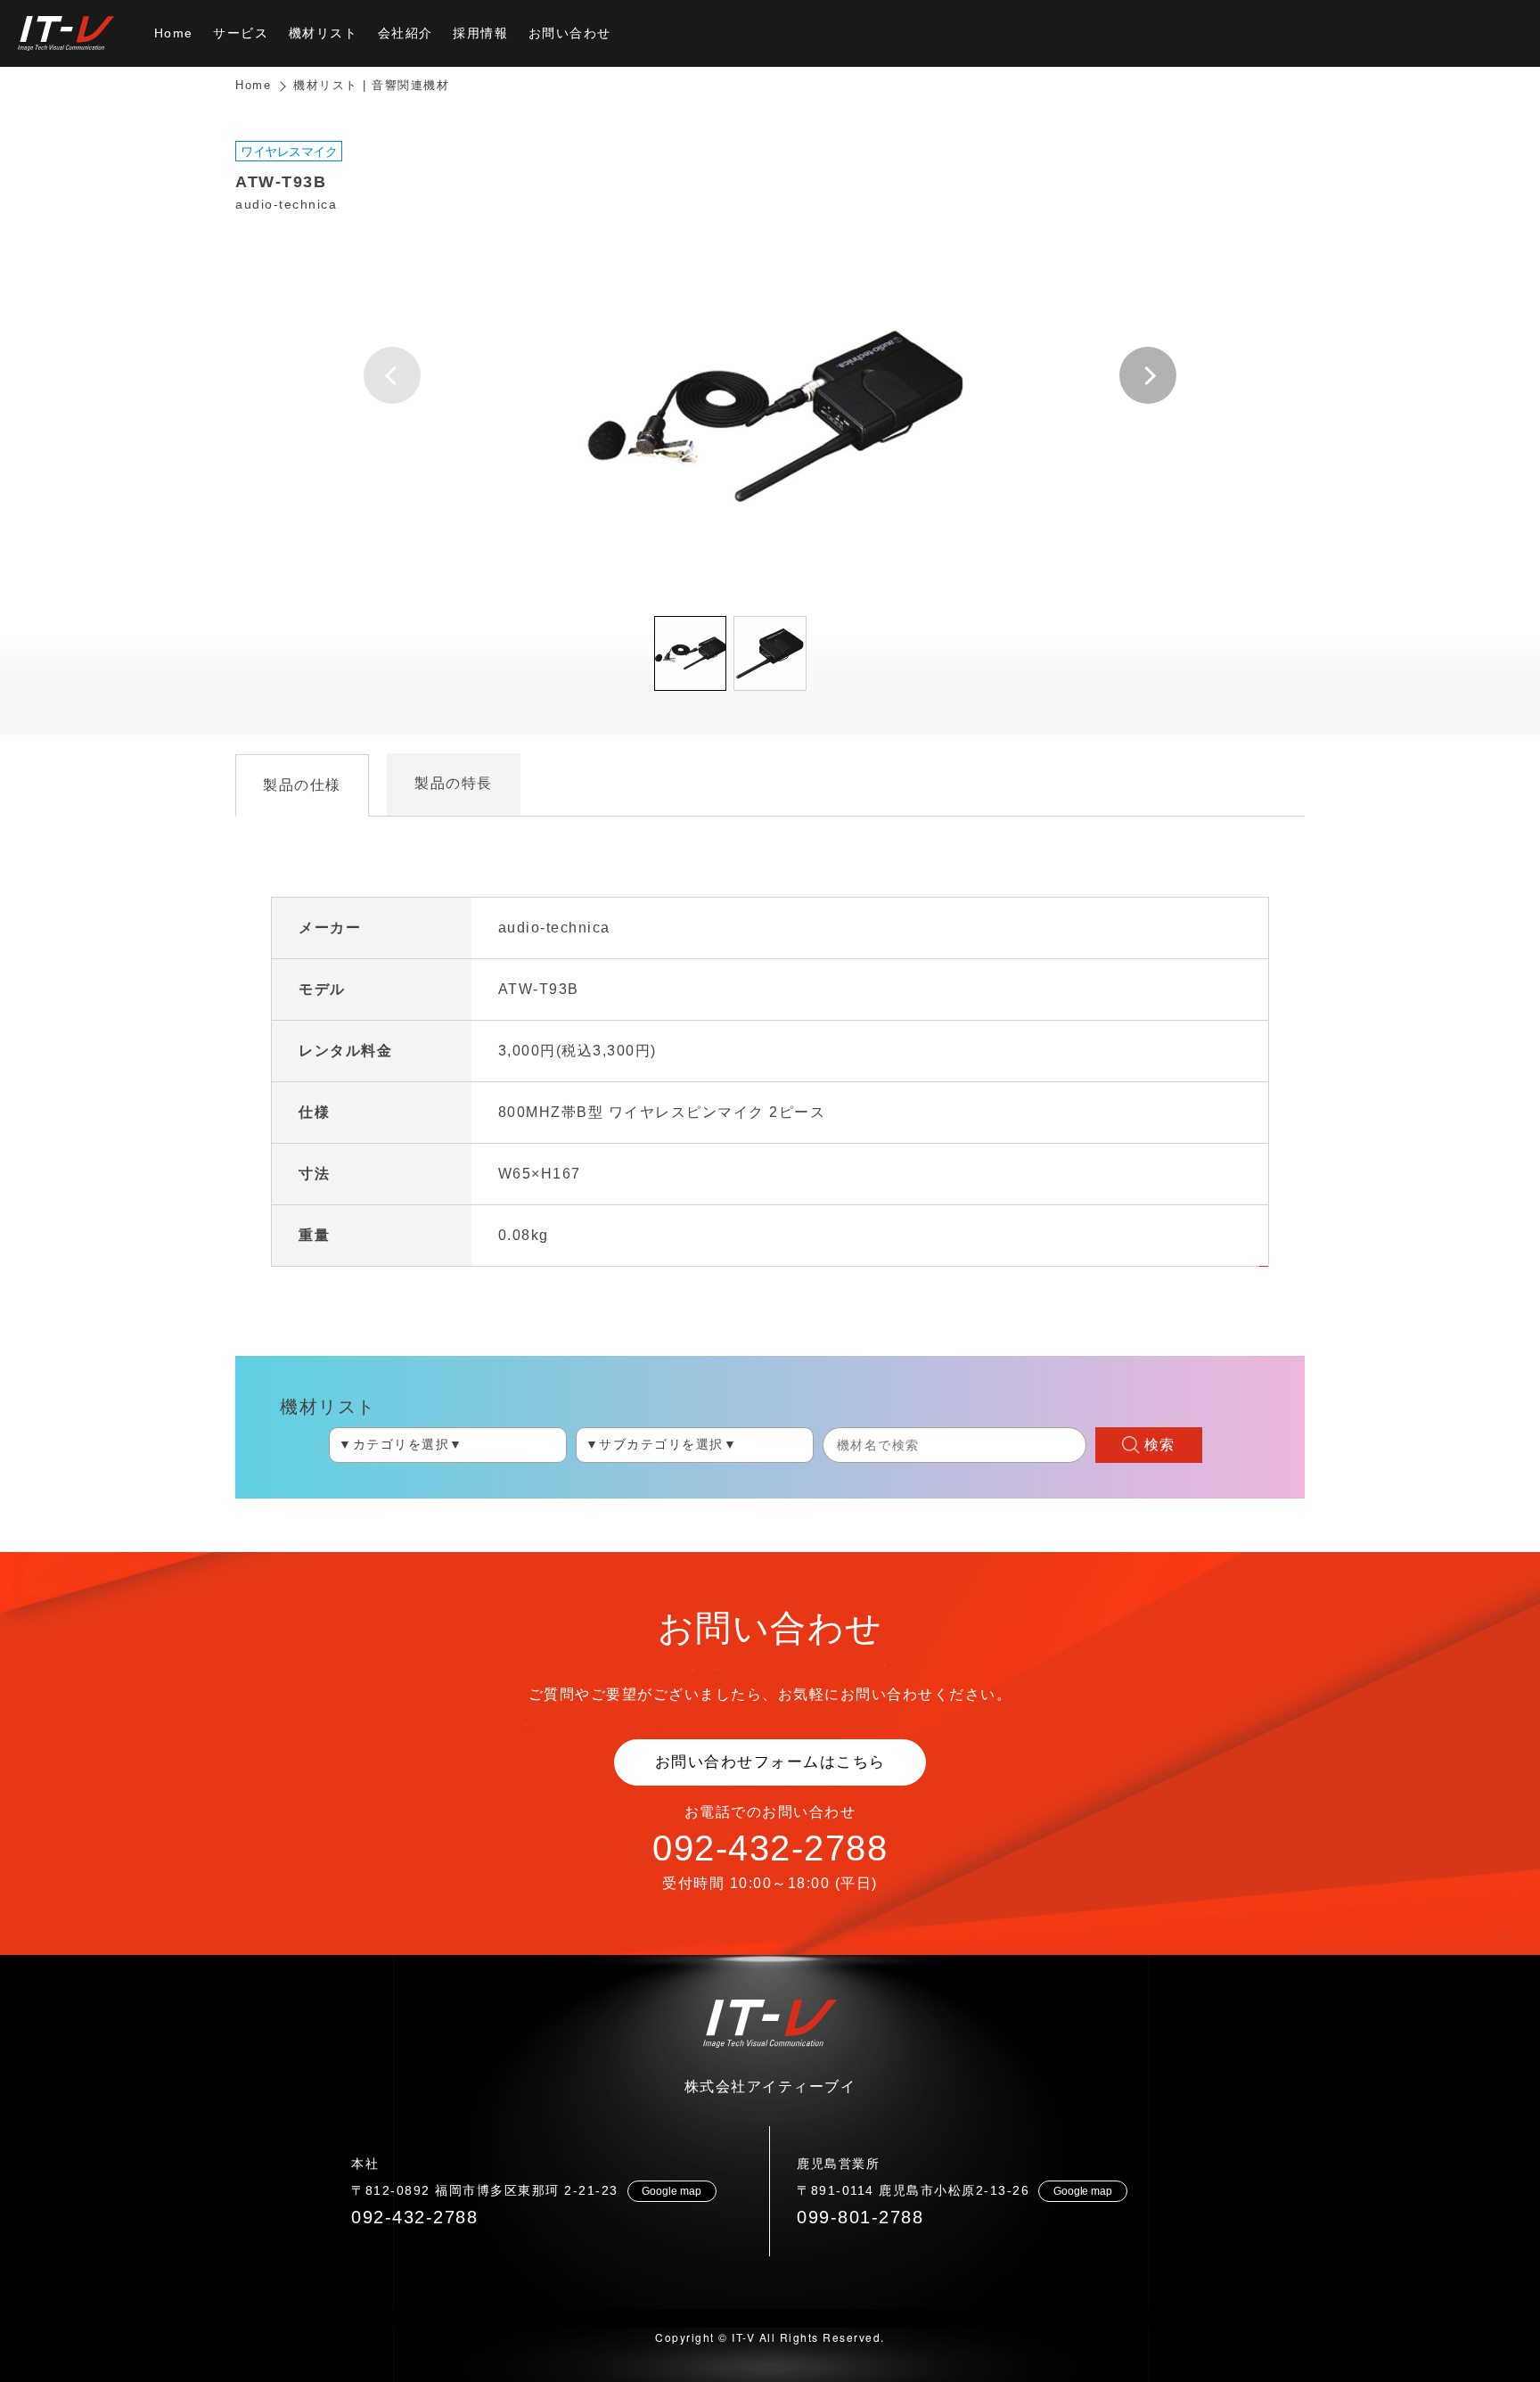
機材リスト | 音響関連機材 (371, 85)
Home (253, 85)
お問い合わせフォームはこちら (770, 1762)
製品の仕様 (302, 785)
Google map (672, 2191)
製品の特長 (454, 783)
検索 (1160, 1445)
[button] (1148, 375)
